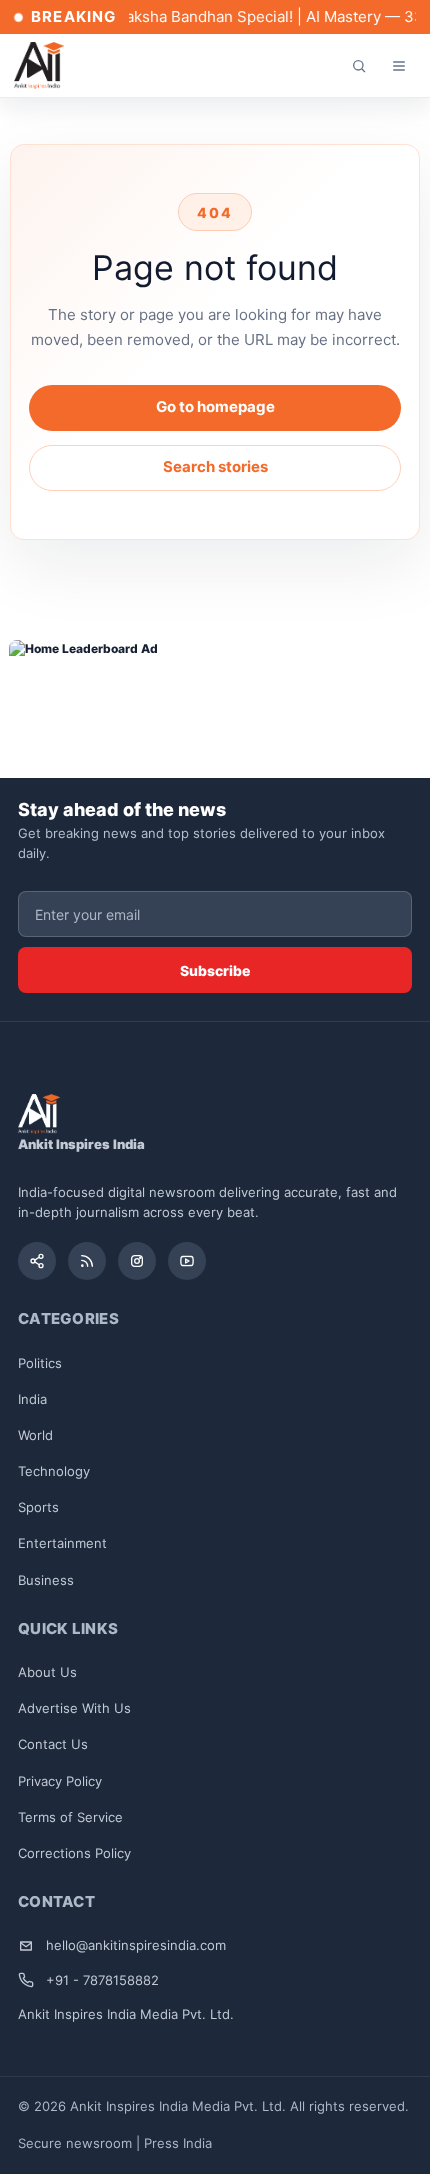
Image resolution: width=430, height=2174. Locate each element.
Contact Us (53, 1744)
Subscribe (215, 970)
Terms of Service (70, 1817)
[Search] (359, 66)
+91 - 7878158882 (102, 1980)
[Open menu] (399, 66)
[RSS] (87, 1261)
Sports (38, 1507)
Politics (40, 1363)
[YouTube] (187, 1261)
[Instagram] (137, 1261)
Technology (54, 1471)
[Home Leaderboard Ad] (215, 695)
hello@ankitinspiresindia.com (136, 1945)
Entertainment (62, 1543)
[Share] (37, 1261)
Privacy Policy (60, 1781)
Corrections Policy (74, 1853)
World (35, 1435)
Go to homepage (215, 406)
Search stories (215, 466)
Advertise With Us (74, 1708)
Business (46, 1580)
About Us (47, 1672)
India (32, 1399)
